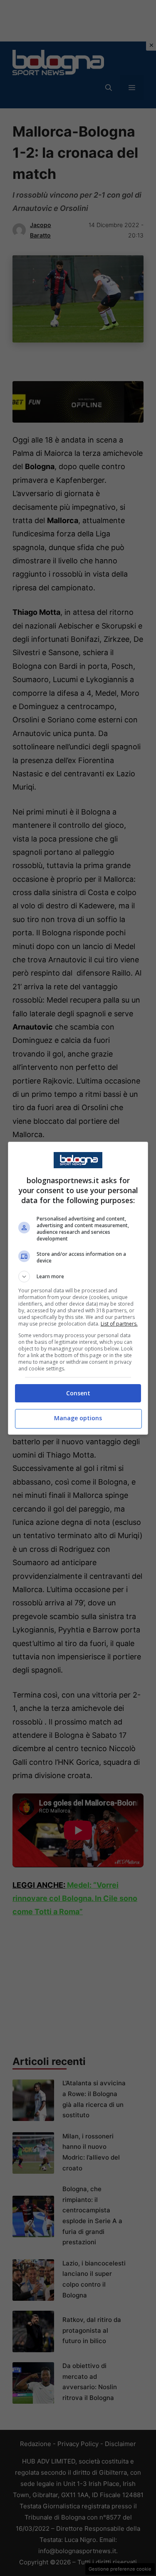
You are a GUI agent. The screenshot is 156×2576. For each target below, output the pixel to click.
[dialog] (78, 1288)
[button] (78, 1277)
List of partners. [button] (119, 1324)
